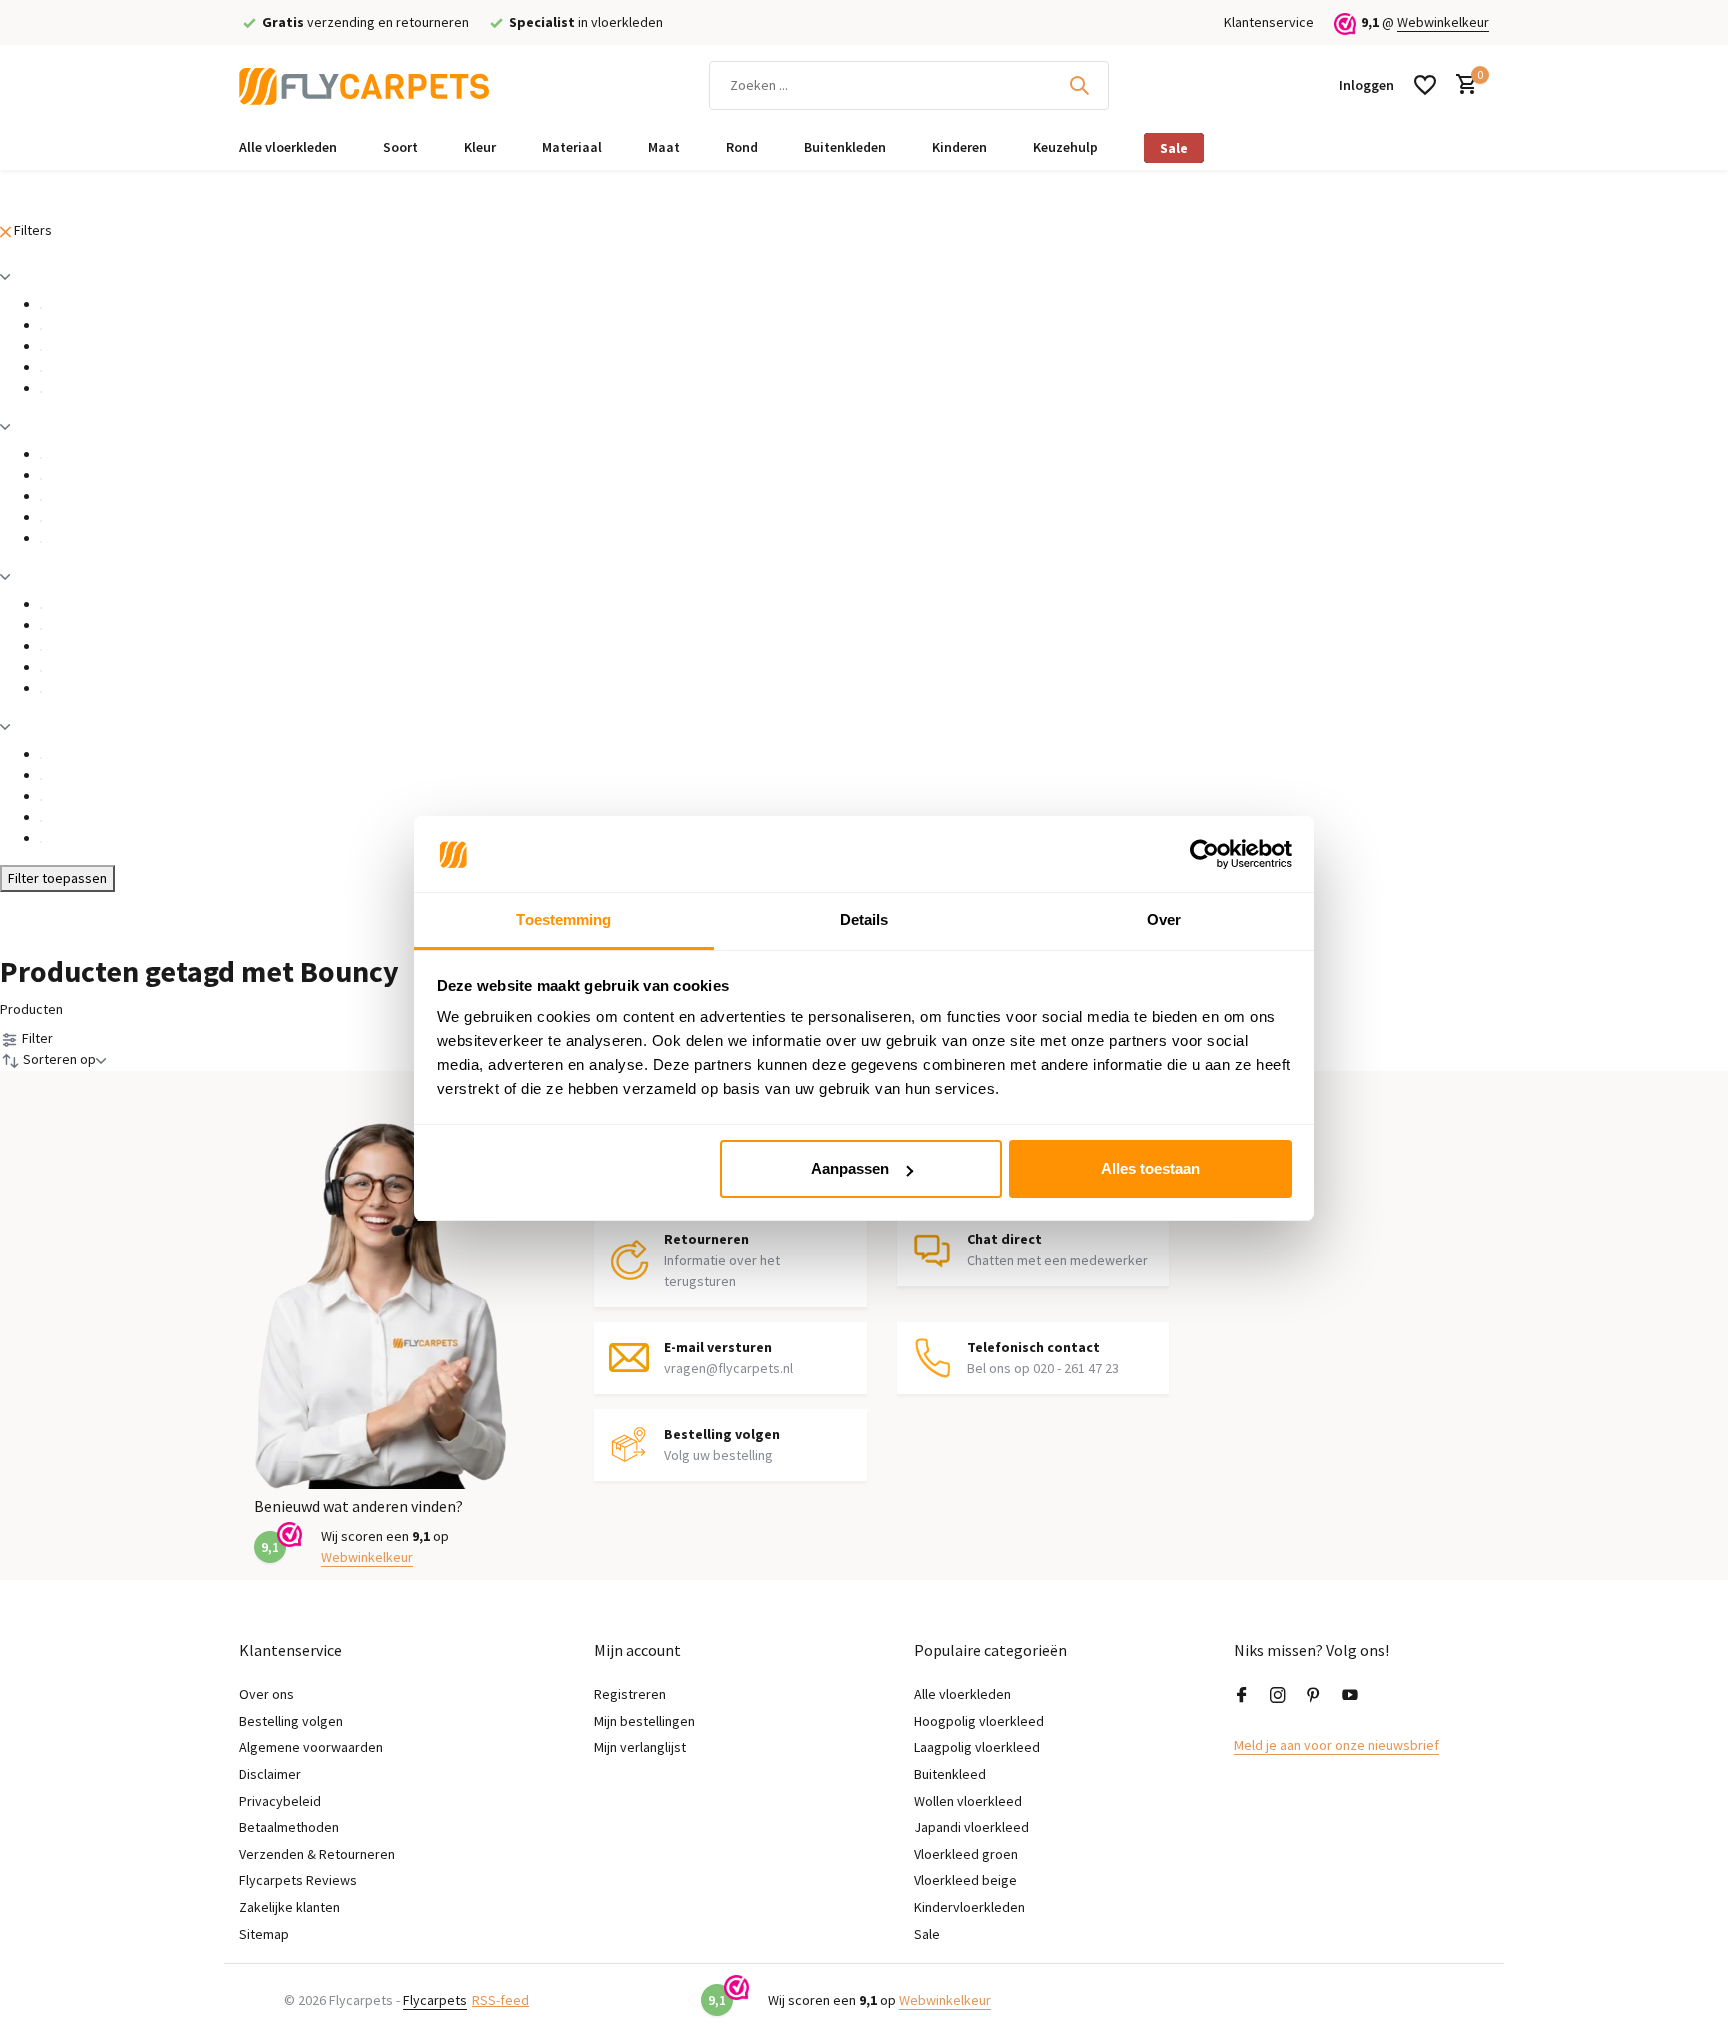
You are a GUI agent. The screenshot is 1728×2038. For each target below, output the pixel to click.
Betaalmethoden (289, 1827)
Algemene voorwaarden (311, 1747)
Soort (400, 147)
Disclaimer (270, 1774)
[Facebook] (1242, 1696)
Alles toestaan (1150, 1168)
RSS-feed (500, 2000)
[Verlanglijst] (1425, 85)
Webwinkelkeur (1443, 22)
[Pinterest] (1314, 1696)
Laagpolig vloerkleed (977, 1747)
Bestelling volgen (291, 1721)
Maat (664, 147)
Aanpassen (850, 1168)
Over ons (266, 1694)
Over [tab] (1164, 920)
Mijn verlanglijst (640, 1747)
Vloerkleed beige (965, 1880)
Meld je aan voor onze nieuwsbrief (1336, 1745)
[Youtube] (1350, 1696)
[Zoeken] (1079, 85)
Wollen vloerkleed (968, 1801)
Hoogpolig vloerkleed (979, 1721)
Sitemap (264, 1934)
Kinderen (959, 147)
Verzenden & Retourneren (317, 1854)
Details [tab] (864, 920)
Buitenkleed (950, 1774)
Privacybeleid (280, 1801)
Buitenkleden (845, 147)
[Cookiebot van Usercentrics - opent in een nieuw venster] (1204, 855)
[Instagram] (1278, 1696)
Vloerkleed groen (966, 1854)
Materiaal (572, 147)
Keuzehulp (1065, 147)
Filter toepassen (57, 878)
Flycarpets (435, 2000)
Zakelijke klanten (289, 1907)
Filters (31, 230)
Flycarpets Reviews (298, 1880)
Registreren (630, 1694)
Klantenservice (1269, 22)
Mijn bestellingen (644, 1721)
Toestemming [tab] (563, 920)
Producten (31, 1009)
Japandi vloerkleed (971, 1827)
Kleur (480, 147)
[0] (1461, 85)
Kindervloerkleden (969, 1907)
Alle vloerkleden (288, 147)
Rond (742, 147)
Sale (1174, 148)
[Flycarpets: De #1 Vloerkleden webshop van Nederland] (364, 85)
